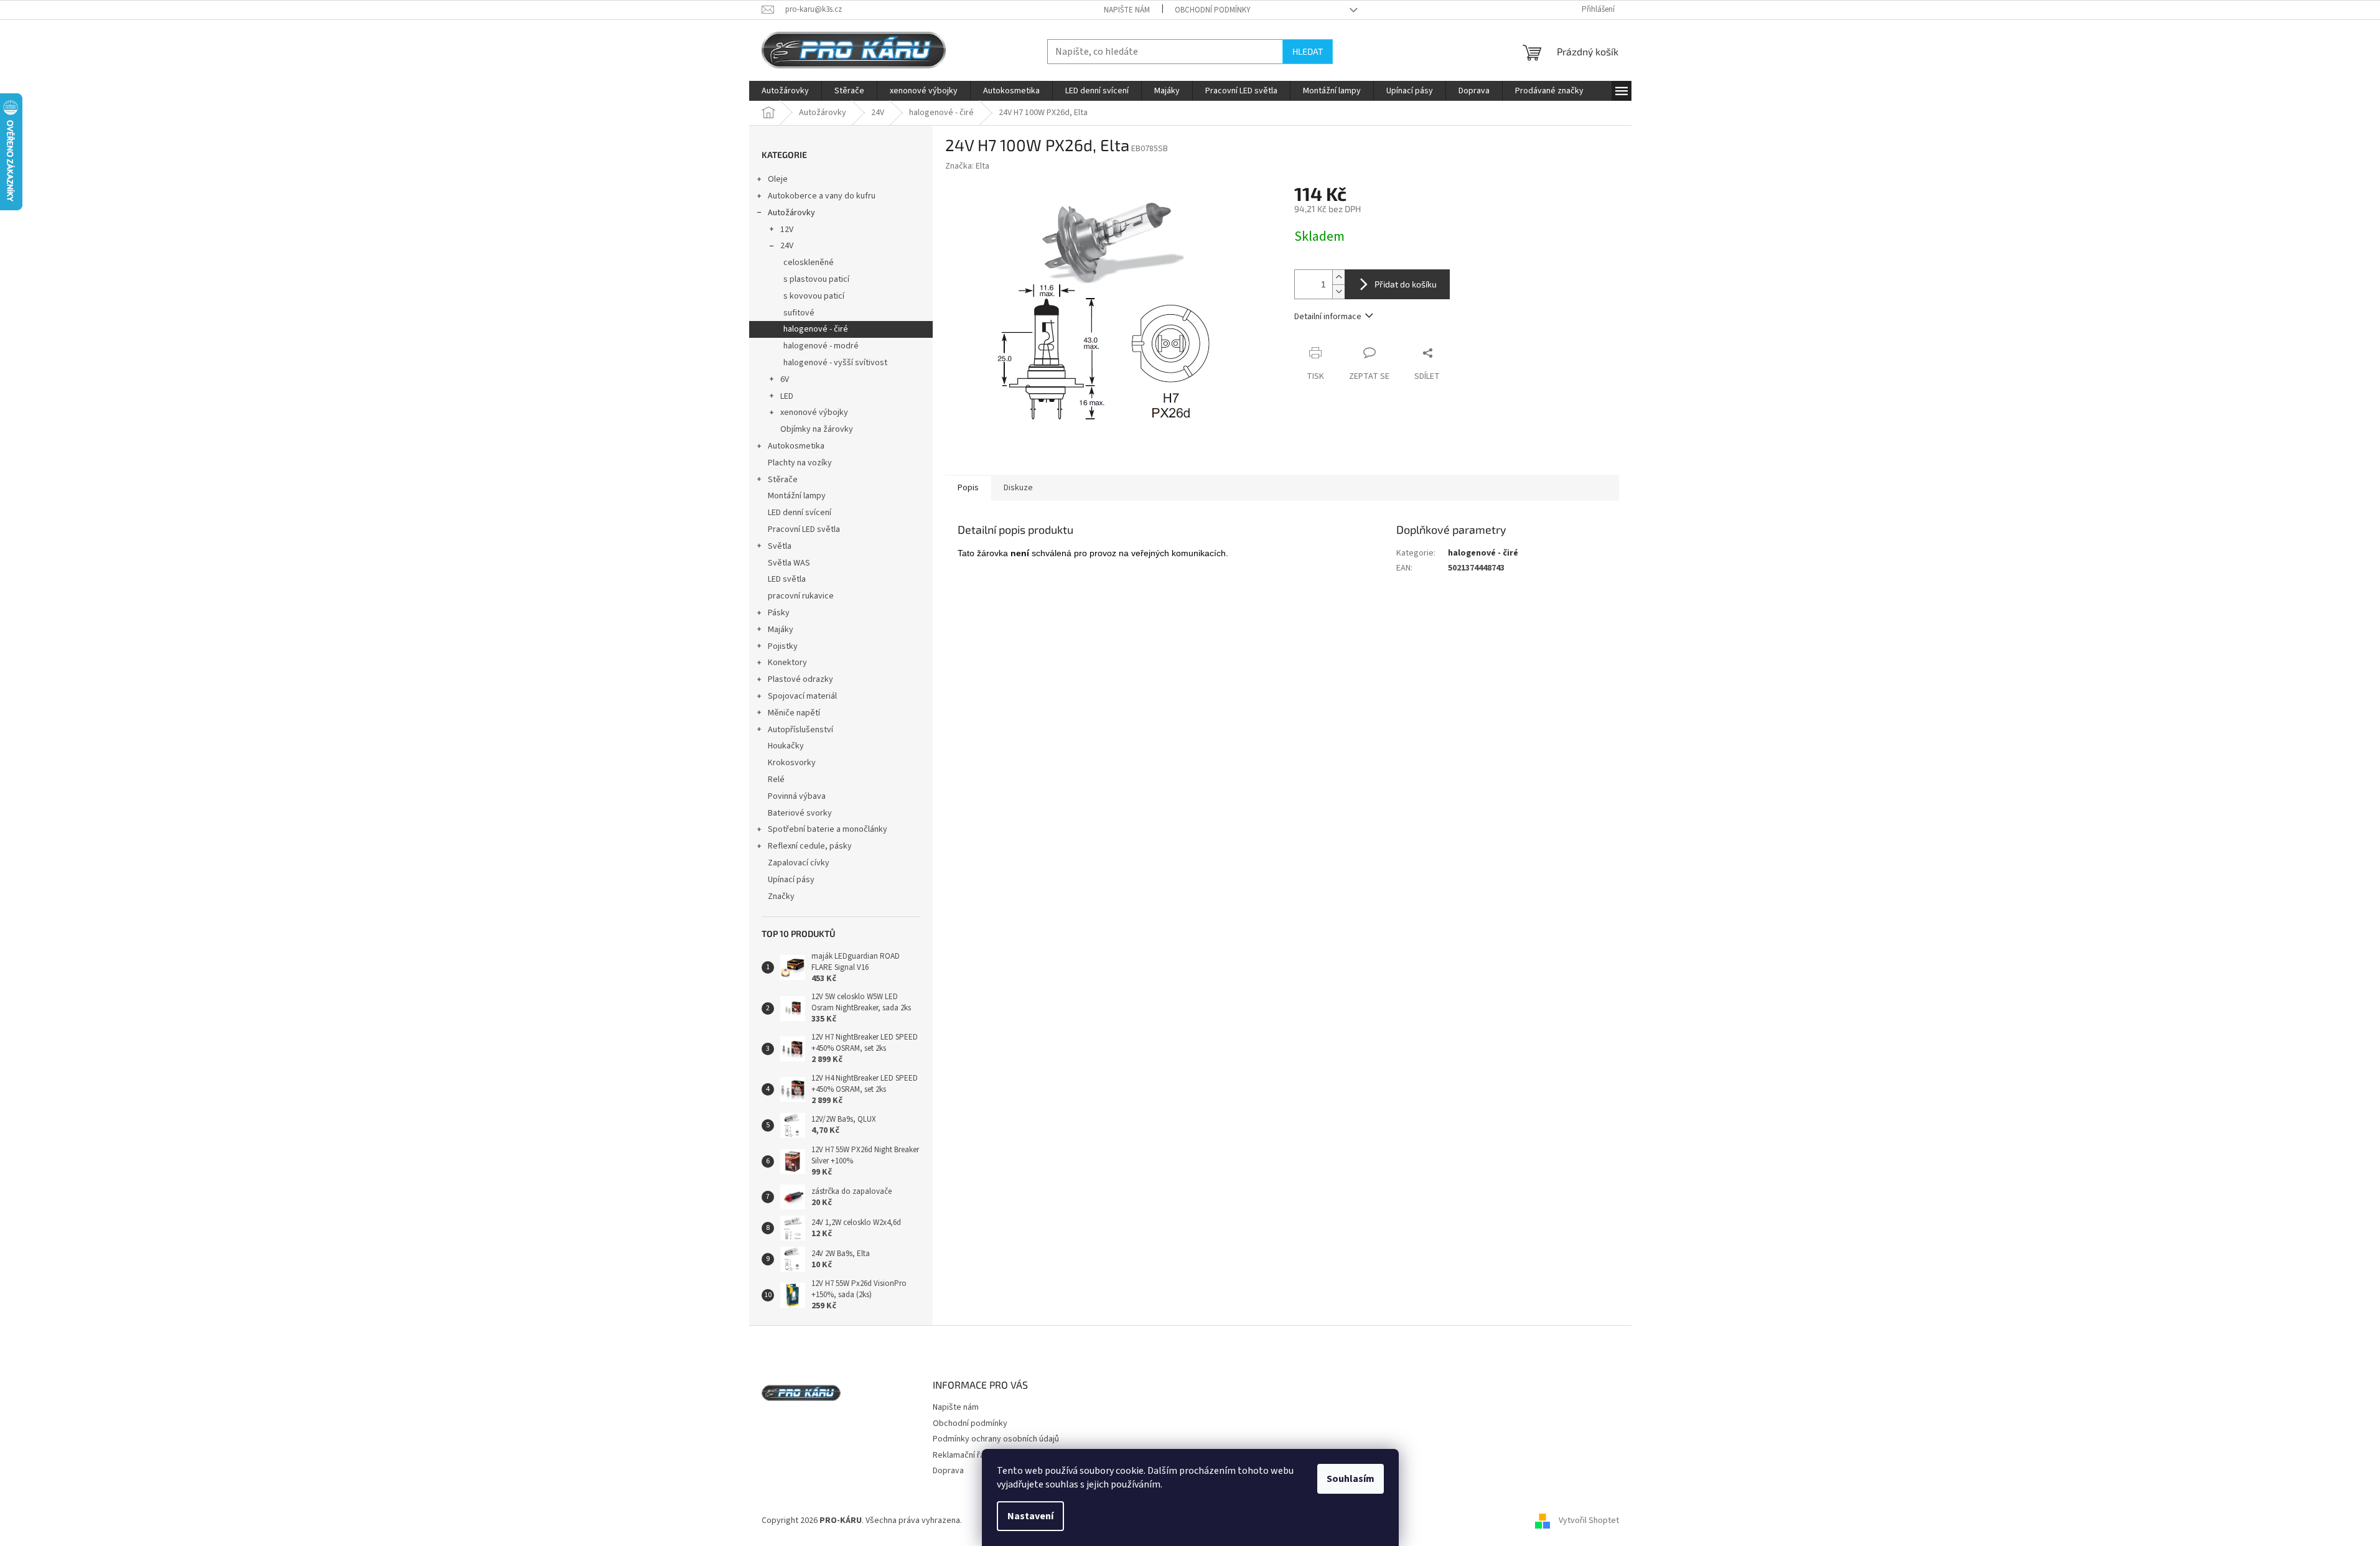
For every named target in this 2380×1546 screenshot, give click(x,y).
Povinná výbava (797, 796)
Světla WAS (789, 563)
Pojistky (783, 646)
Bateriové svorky (800, 813)
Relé (776, 780)
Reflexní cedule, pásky (810, 846)
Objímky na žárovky (817, 429)
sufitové (799, 313)
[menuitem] (785, 91)
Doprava (948, 1471)
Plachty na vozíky (800, 463)
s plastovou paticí (816, 279)
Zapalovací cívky (799, 863)
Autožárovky (791, 213)
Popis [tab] (968, 488)
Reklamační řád (961, 1455)
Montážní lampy (797, 496)
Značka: (967, 166)
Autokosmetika (796, 446)
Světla (780, 546)
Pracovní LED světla (804, 529)
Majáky (781, 630)
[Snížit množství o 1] (1338, 291)
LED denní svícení (800, 513)
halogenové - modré (821, 346)
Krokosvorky (792, 763)
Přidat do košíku (1406, 284)
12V (787, 230)
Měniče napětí (794, 713)
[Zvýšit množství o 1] (1338, 277)
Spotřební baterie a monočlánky (828, 829)
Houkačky (786, 746)
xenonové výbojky (814, 412)
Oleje (778, 179)
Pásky (779, 613)
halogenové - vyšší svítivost (835, 363)
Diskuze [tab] (1018, 488)
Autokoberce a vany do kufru (822, 196)
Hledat (1308, 51)
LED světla (787, 579)
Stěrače (783, 480)
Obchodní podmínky (1213, 10)
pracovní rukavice (801, 596)
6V (785, 380)
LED (787, 396)
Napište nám (1127, 10)
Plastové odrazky (800, 679)
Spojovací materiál (802, 696)
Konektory (787, 663)
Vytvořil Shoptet (1589, 1520)
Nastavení (1030, 1516)
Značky (781, 896)
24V (787, 246)
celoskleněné (809, 263)
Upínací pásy (791, 880)
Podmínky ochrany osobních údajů (996, 1439)
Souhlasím (1351, 1479)
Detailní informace (1328, 317)
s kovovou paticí (814, 296)
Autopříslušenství (800, 730)
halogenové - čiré (816, 329)
